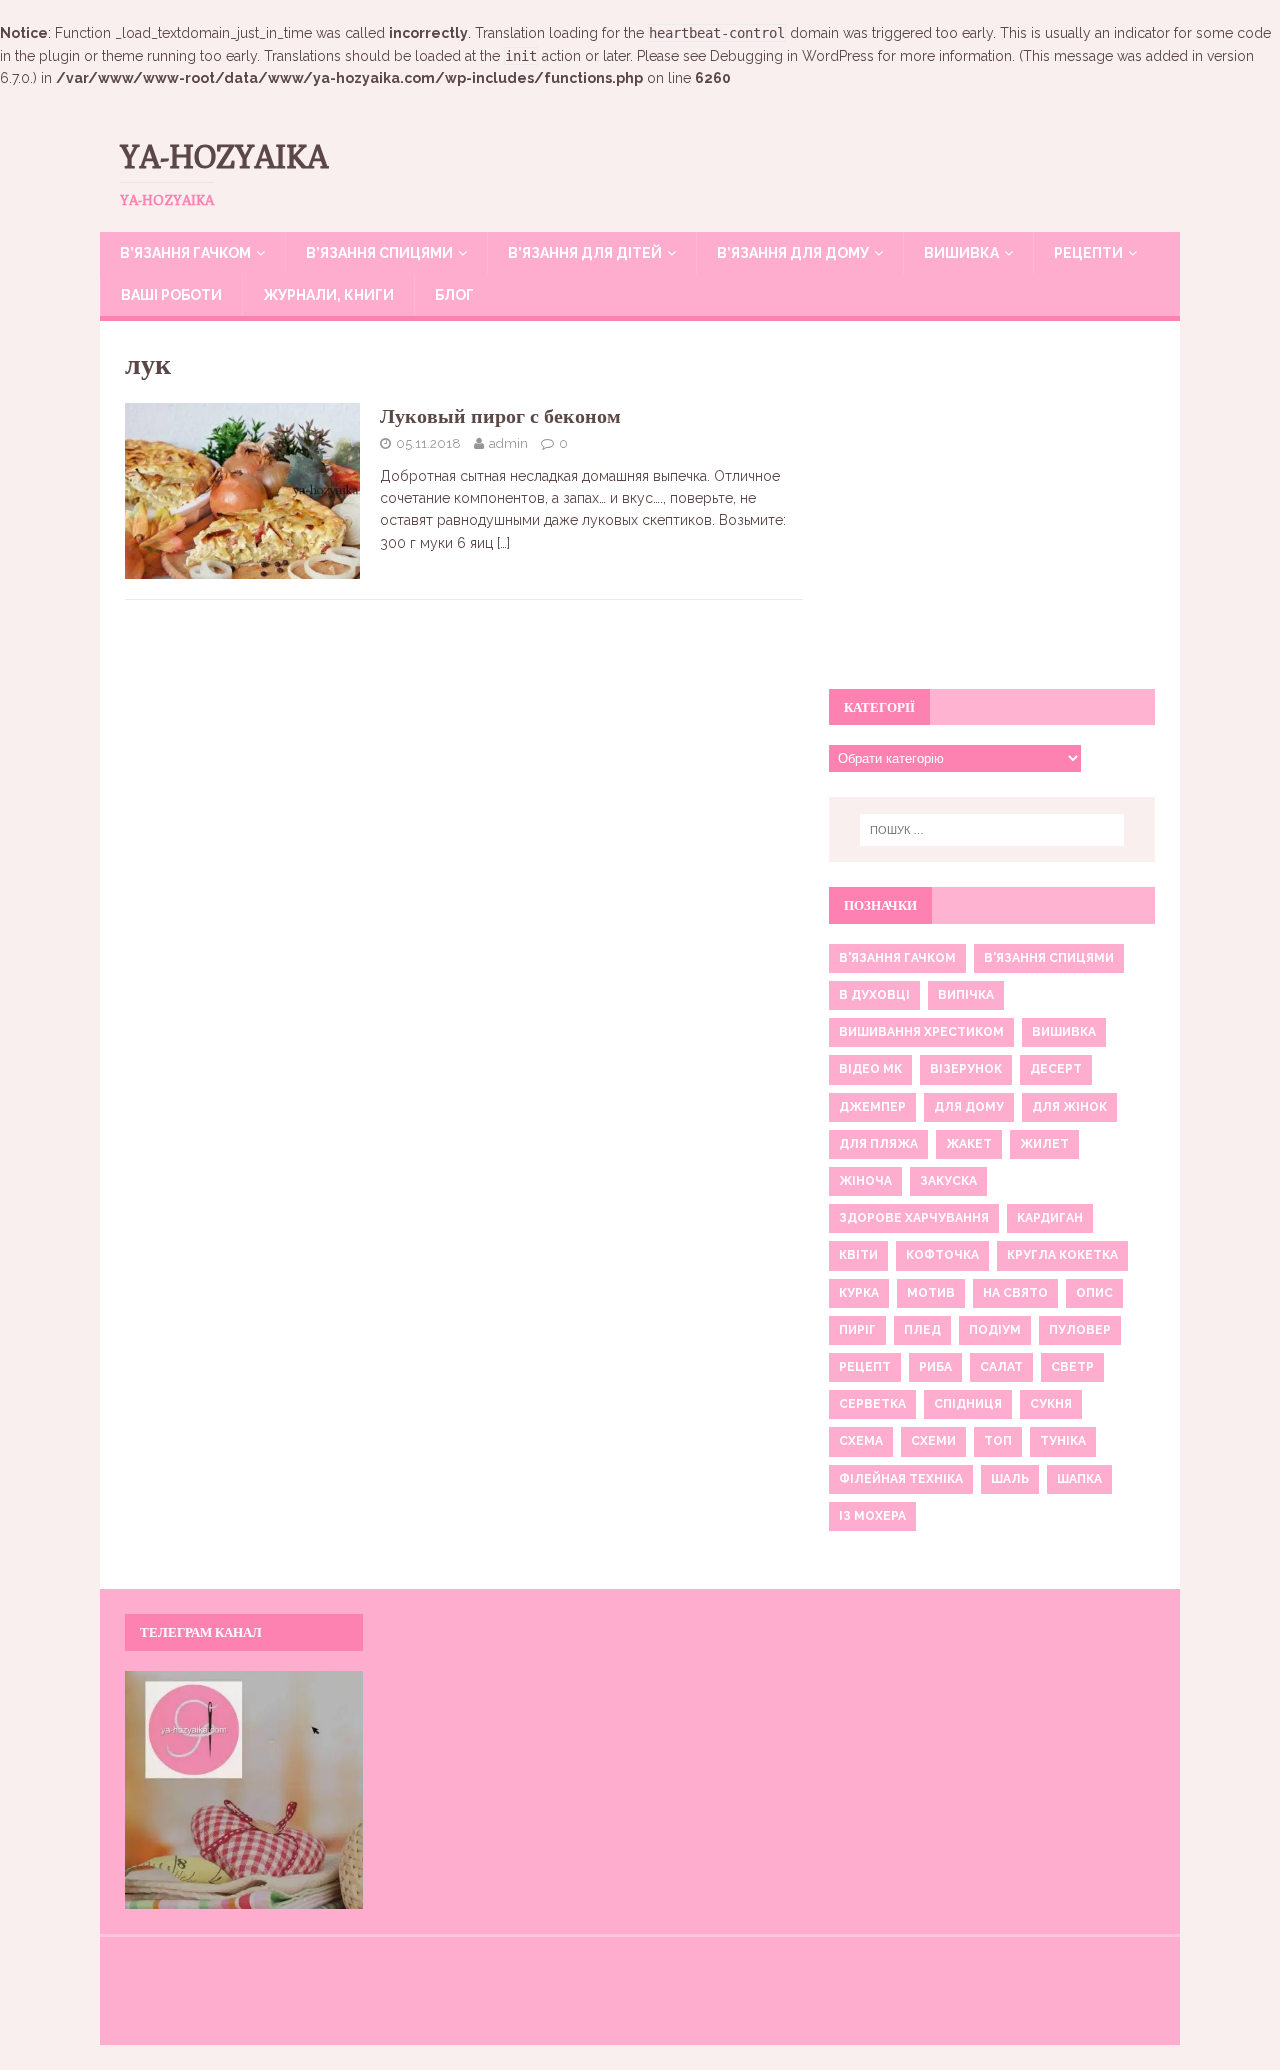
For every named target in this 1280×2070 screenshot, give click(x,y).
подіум (995, 1330)
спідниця (968, 1404)
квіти (858, 1255)
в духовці (874, 995)
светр (1072, 1367)
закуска (948, 1181)
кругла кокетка (1062, 1255)
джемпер (872, 1107)
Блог (454, 295)
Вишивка (961, 253)
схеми (933, 1441)
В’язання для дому (793, 253)
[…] (503, 543)
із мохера (872, 1516)
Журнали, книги (328, 295)
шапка (1079, 1479)
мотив (931, 1293)
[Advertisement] (992, 516)
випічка (966, 995)
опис (1094, 1293)
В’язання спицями (379, 253)
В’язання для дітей (585, 253)
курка (859, 1293)
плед (922, 1330)
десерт (1056, 1069)
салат (1001, 1367)
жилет (1044, 1144)
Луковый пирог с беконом (500, 415)
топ (998, 1441)
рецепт (865, 1367)
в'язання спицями (1049, 958)
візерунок (966, 1069)
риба (935, 1367)
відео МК (870, 1069)
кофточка (942, 1255)
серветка (872, 1404)
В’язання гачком (185, 253)
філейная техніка (901, 1479)
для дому (969, 1107)
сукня (1051, 1404)
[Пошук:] (992, 830)
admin (508, 443)
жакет (969, 1144)
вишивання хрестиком (921, 1032)
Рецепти (1088, 253)
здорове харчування (914, 1218)
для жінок (1069, 1107)
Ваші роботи (171, 295)
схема (861, 1441)
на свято (1015, 1293)
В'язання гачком (897, 958)
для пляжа (878, 1144)
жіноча (865, 1181)
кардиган (1050, 1218)
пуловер (1080, 1330)
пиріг (857, 1330)
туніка (1063, 1441)
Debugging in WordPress (792, 56)
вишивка (1064, 1032)
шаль (1010, 1479)
